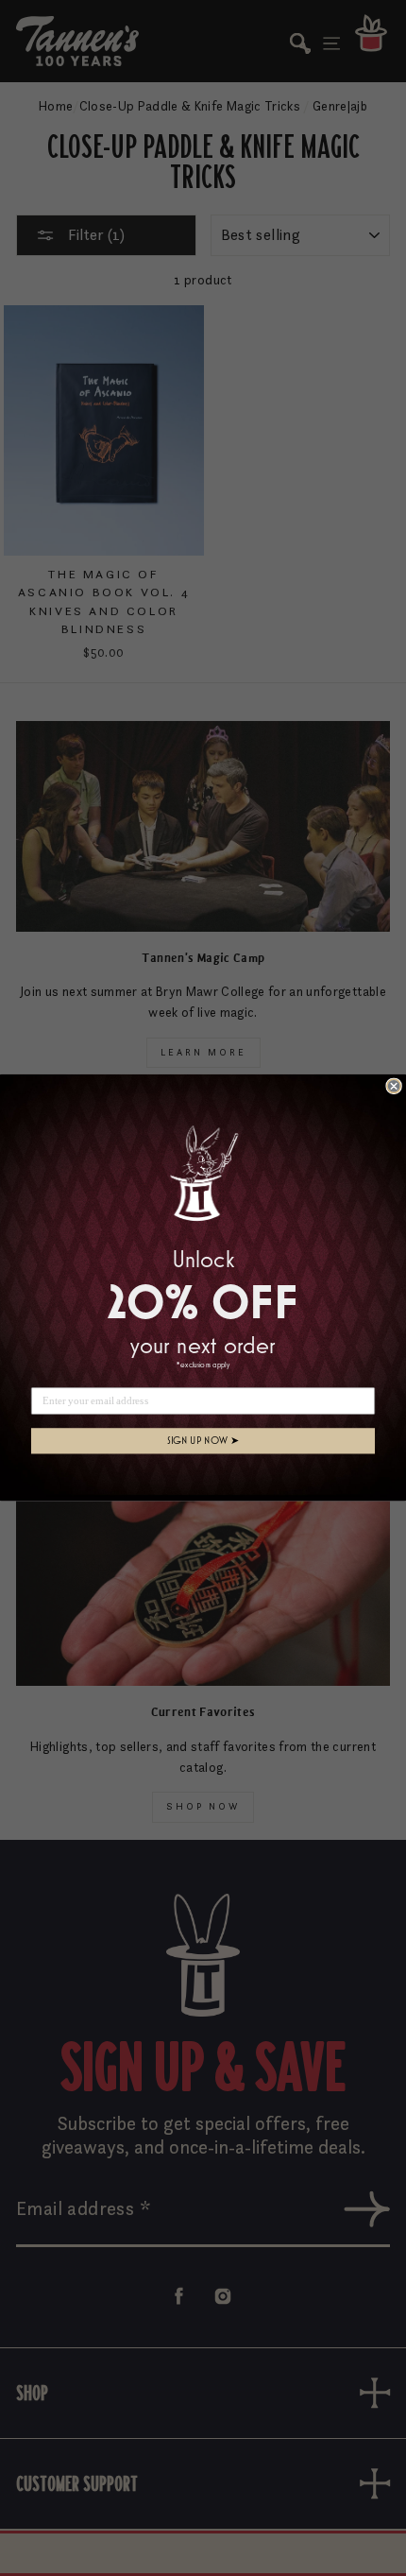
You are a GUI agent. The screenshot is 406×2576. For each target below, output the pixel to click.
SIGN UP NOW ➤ (203, 1441)
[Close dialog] (394, 1087)
